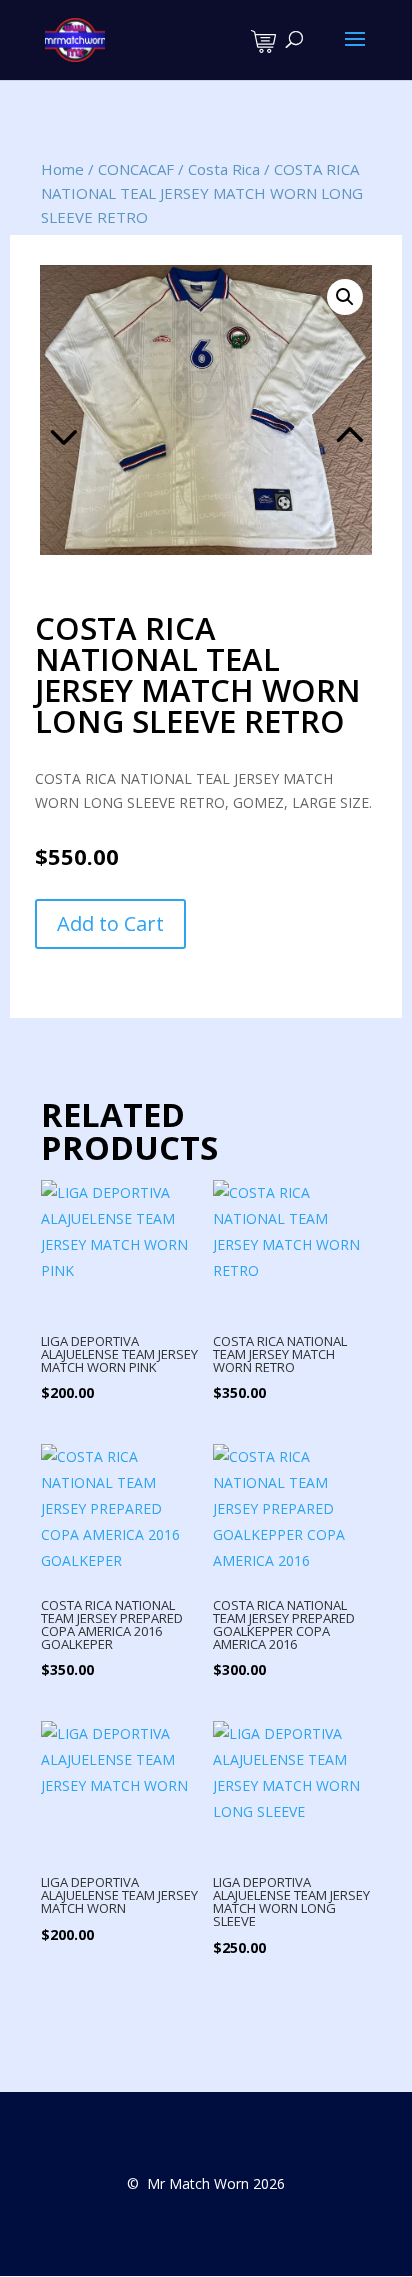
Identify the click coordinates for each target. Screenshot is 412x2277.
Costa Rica (224, 169)
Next (291, 410)
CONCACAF (136, 169)
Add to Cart (110, 923)
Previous (120, 410)
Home (62, 169)
